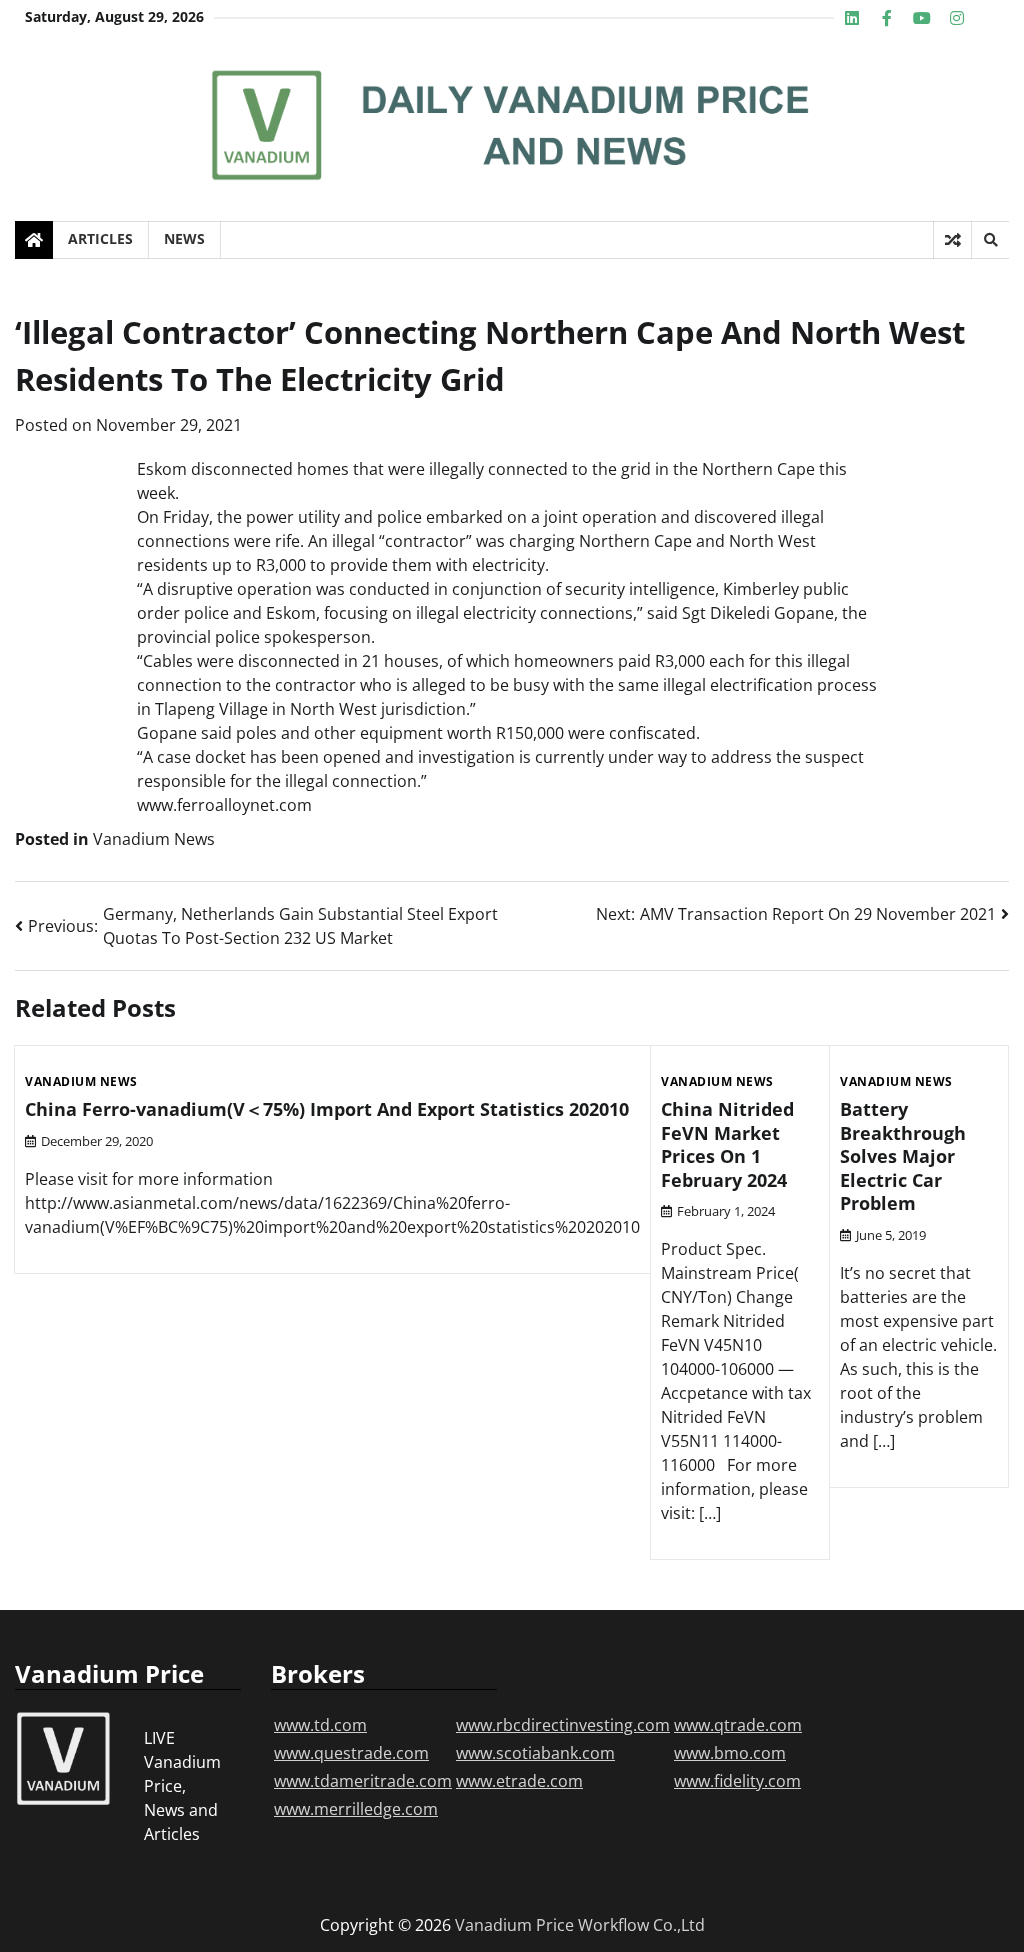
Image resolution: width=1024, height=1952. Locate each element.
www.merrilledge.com (356, 1809)
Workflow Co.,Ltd (641, 1925)
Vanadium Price (514, 1925)
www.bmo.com (730, 1753)
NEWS (184, 238)
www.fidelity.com (737, 1781)
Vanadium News (154, 839)
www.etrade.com (519, 1781)
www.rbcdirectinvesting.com (563, 1725)
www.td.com (320, 1725)
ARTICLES (100, 238)
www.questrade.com (351, 1753)
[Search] (990, 240)
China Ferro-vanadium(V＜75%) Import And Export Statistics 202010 (327, 1109)
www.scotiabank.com (535, 1753)
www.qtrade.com (738, 1725)
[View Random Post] (952, 240)
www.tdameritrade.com (363, 1781)
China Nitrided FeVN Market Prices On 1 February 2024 (727, 1144)
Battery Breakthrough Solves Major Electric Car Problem (903, 1156)
